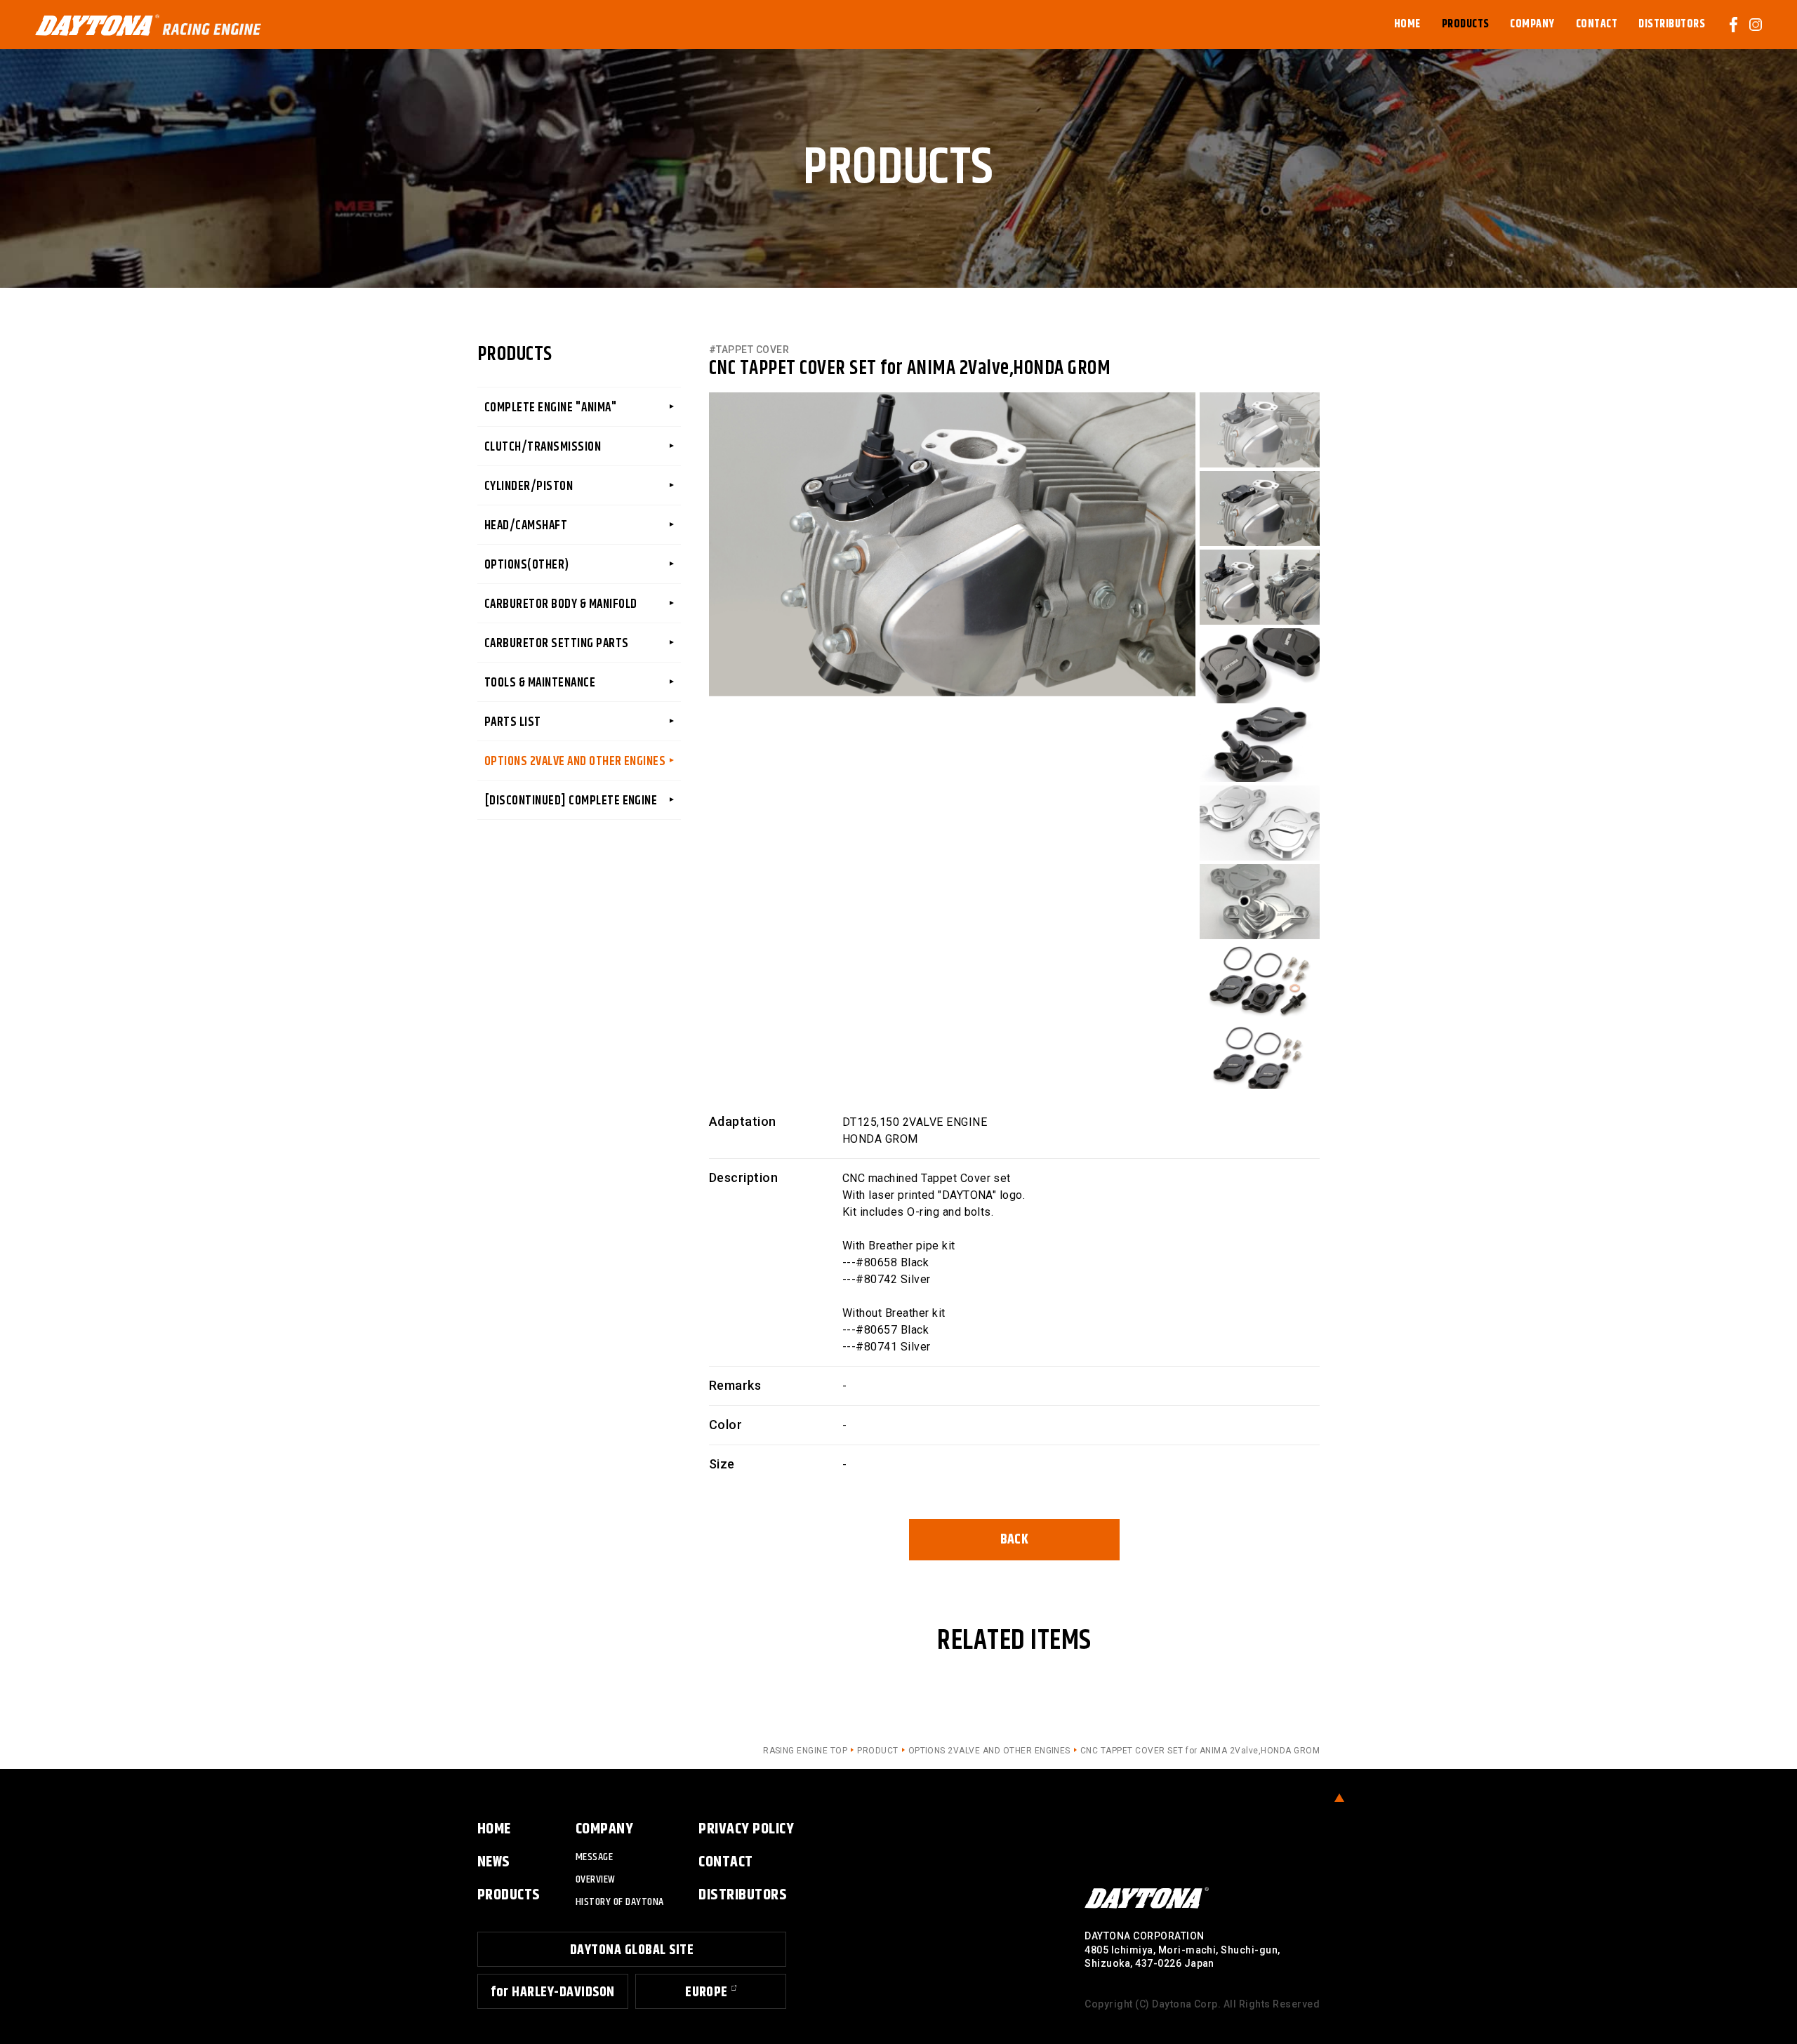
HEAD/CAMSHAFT (526, 526)
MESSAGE (594, 1857)
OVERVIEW (596, 1879)
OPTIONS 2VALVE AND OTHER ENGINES (575, 762)
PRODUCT (877, 1751)
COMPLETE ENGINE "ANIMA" (551, 408)
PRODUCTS (509, 1895)
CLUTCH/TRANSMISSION (543, 447)
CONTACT (725, 1862)
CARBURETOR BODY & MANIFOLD (561, 604)
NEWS (494, 1862)
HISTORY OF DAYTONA (620, 1902)
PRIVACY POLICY (746, 1829)
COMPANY (604, 1829)
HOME (494, 1829)
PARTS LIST (513, 722)
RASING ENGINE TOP (805, 1751)
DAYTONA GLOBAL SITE (632, 1950)
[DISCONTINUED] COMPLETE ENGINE (571, 801)
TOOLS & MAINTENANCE (540, 683)
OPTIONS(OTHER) (527, 565)
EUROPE (707, 1992)
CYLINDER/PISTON (529, 486)
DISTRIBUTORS (743, 1895)
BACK (1015, 1540)
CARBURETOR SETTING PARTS (557, 644)
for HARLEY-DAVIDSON (552, 1992)
